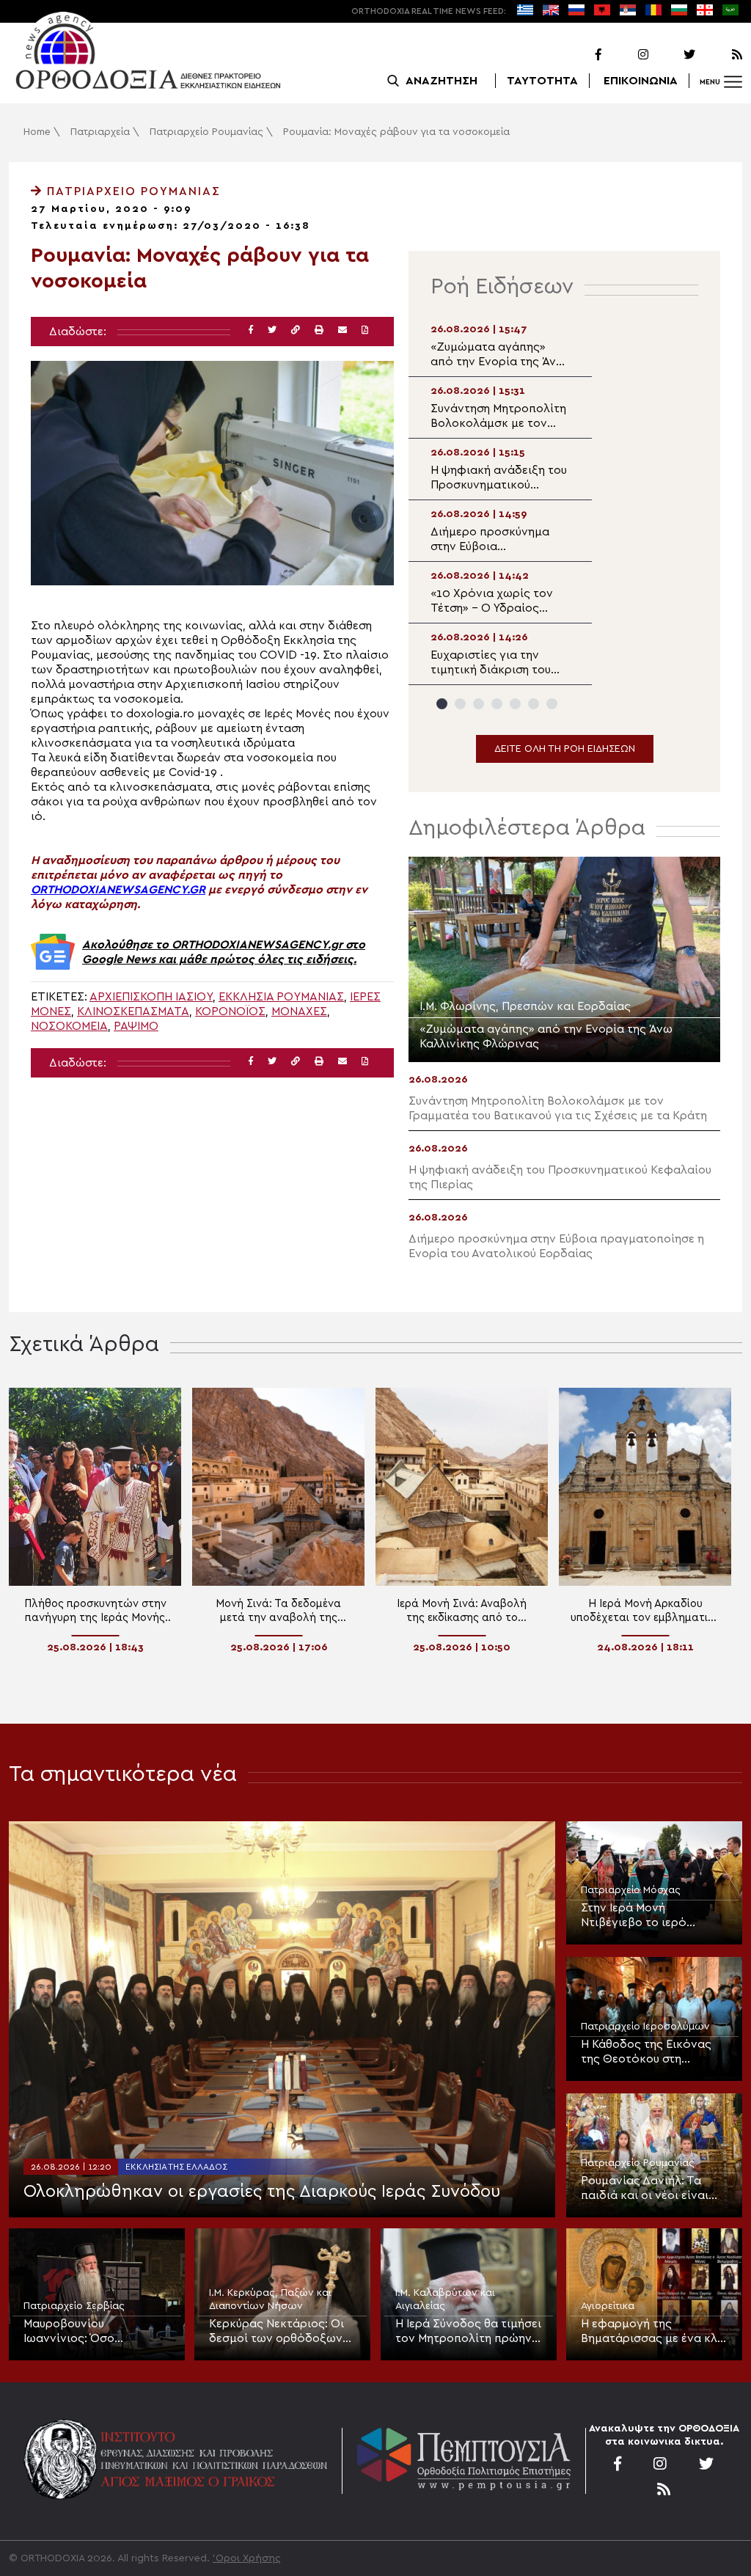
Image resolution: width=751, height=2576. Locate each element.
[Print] (319, 330)
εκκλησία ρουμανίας (281, 997)
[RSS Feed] (720, 55)
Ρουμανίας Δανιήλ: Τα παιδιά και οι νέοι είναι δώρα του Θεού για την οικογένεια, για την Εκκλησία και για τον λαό (651, 2189)
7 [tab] (552, 704)
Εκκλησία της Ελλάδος (176, 2167)
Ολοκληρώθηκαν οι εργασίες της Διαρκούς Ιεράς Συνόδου (262, 2192)
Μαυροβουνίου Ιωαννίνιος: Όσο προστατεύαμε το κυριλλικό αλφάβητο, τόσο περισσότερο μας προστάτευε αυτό (88, 2332)
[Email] (342, 330)
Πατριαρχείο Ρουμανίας (206, 132)
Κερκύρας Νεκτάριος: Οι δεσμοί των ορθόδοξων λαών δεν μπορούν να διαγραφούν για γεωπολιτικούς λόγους (276, 2332)
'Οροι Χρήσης (247, 2558)
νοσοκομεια (69, 1026)
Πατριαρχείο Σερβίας (74, 2306)
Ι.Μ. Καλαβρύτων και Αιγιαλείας (445, 2299)
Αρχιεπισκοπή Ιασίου (151, 997)
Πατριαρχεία (100, 132)
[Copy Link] (296, 330)
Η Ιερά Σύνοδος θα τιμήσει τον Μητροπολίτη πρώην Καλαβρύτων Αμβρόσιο (468, 2332)
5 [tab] (515, 704)
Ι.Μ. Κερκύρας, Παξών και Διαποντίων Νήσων (270, 2299)
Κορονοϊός (230, 1011)
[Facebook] (579, 55)
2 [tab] (460, 704)
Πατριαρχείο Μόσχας (631, 1890)
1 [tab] (442, 704)
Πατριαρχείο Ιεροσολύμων (645, 2027)
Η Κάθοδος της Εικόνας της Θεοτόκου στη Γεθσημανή (646, 2052)
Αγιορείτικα (608, 2306)
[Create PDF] (365, 330)
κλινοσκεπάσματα (133, 1011)
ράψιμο (136, 1026)
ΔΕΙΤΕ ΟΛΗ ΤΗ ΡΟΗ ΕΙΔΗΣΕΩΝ (565, 749)
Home (37, 132)
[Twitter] (673, 55)
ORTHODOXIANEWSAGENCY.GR (118, 890)
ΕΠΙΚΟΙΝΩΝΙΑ (641, 81)
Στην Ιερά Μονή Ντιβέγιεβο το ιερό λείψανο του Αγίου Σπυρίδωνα (634, 1916)
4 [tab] (497, 704)
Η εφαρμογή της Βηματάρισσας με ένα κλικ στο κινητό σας (654, 2332)
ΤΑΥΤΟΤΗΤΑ (542, 81)
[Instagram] (626, 55)
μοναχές (299, 1011)
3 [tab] (479, 704)
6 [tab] (534, 704)
